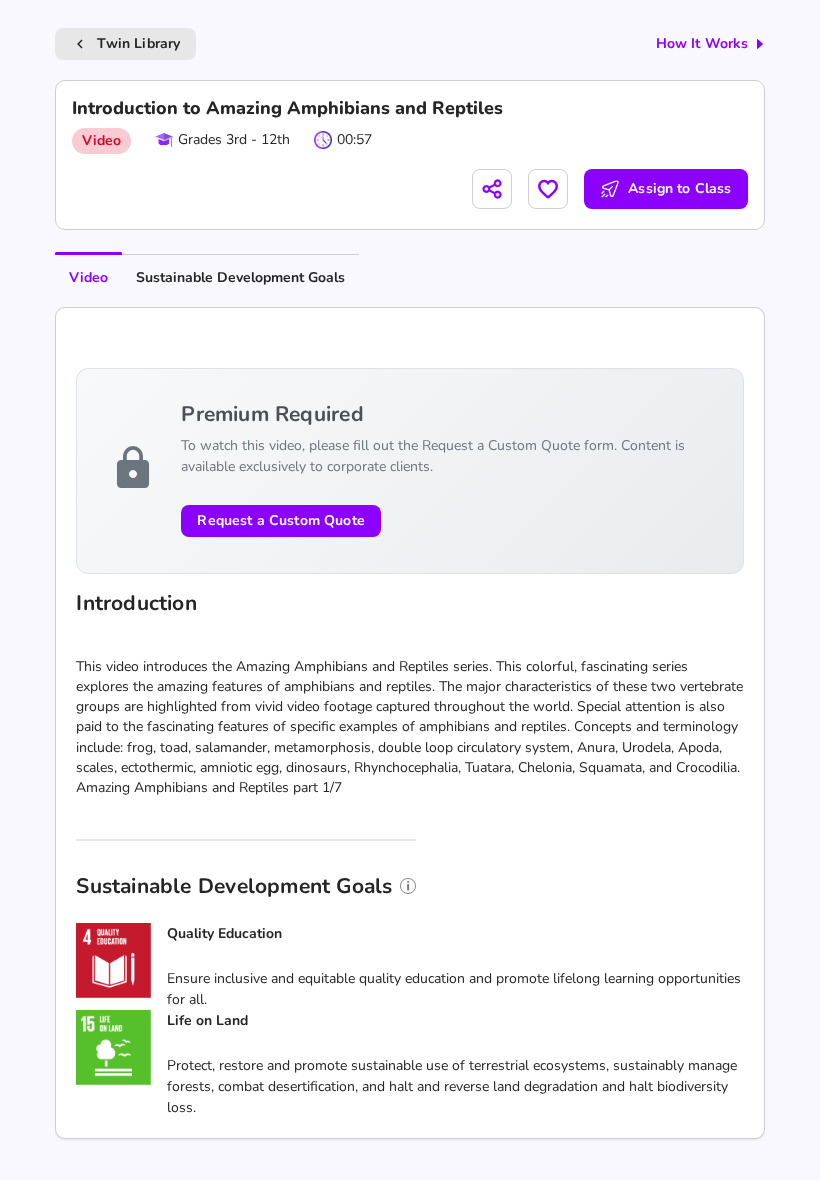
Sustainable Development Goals (240, 277)
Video (88, 277)
